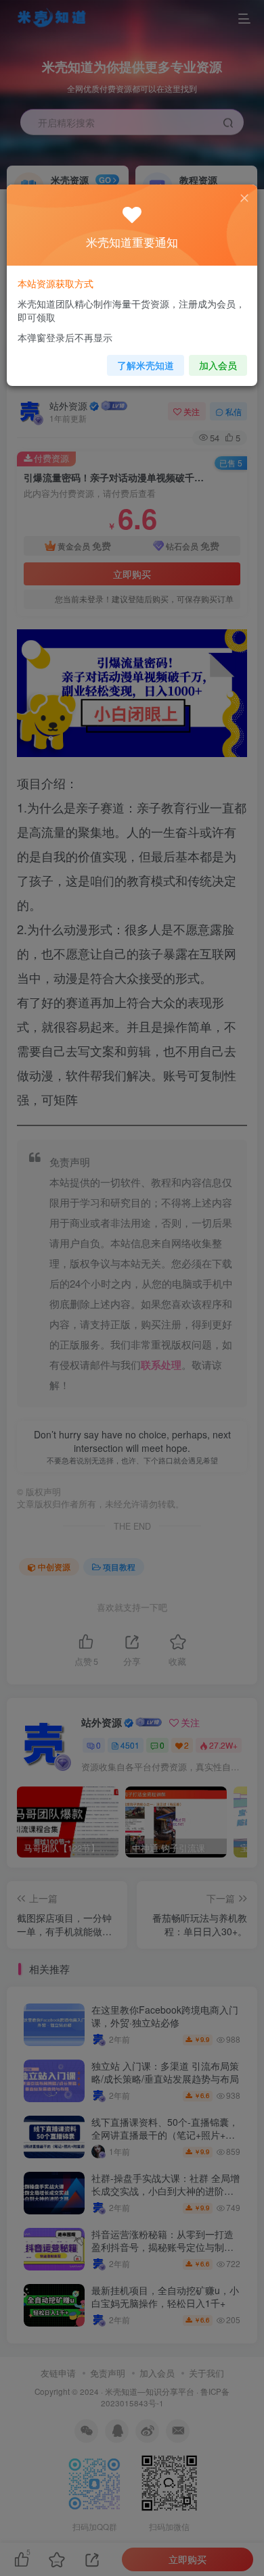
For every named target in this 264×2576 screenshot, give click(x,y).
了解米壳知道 (146, 365)
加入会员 (218, 365)
